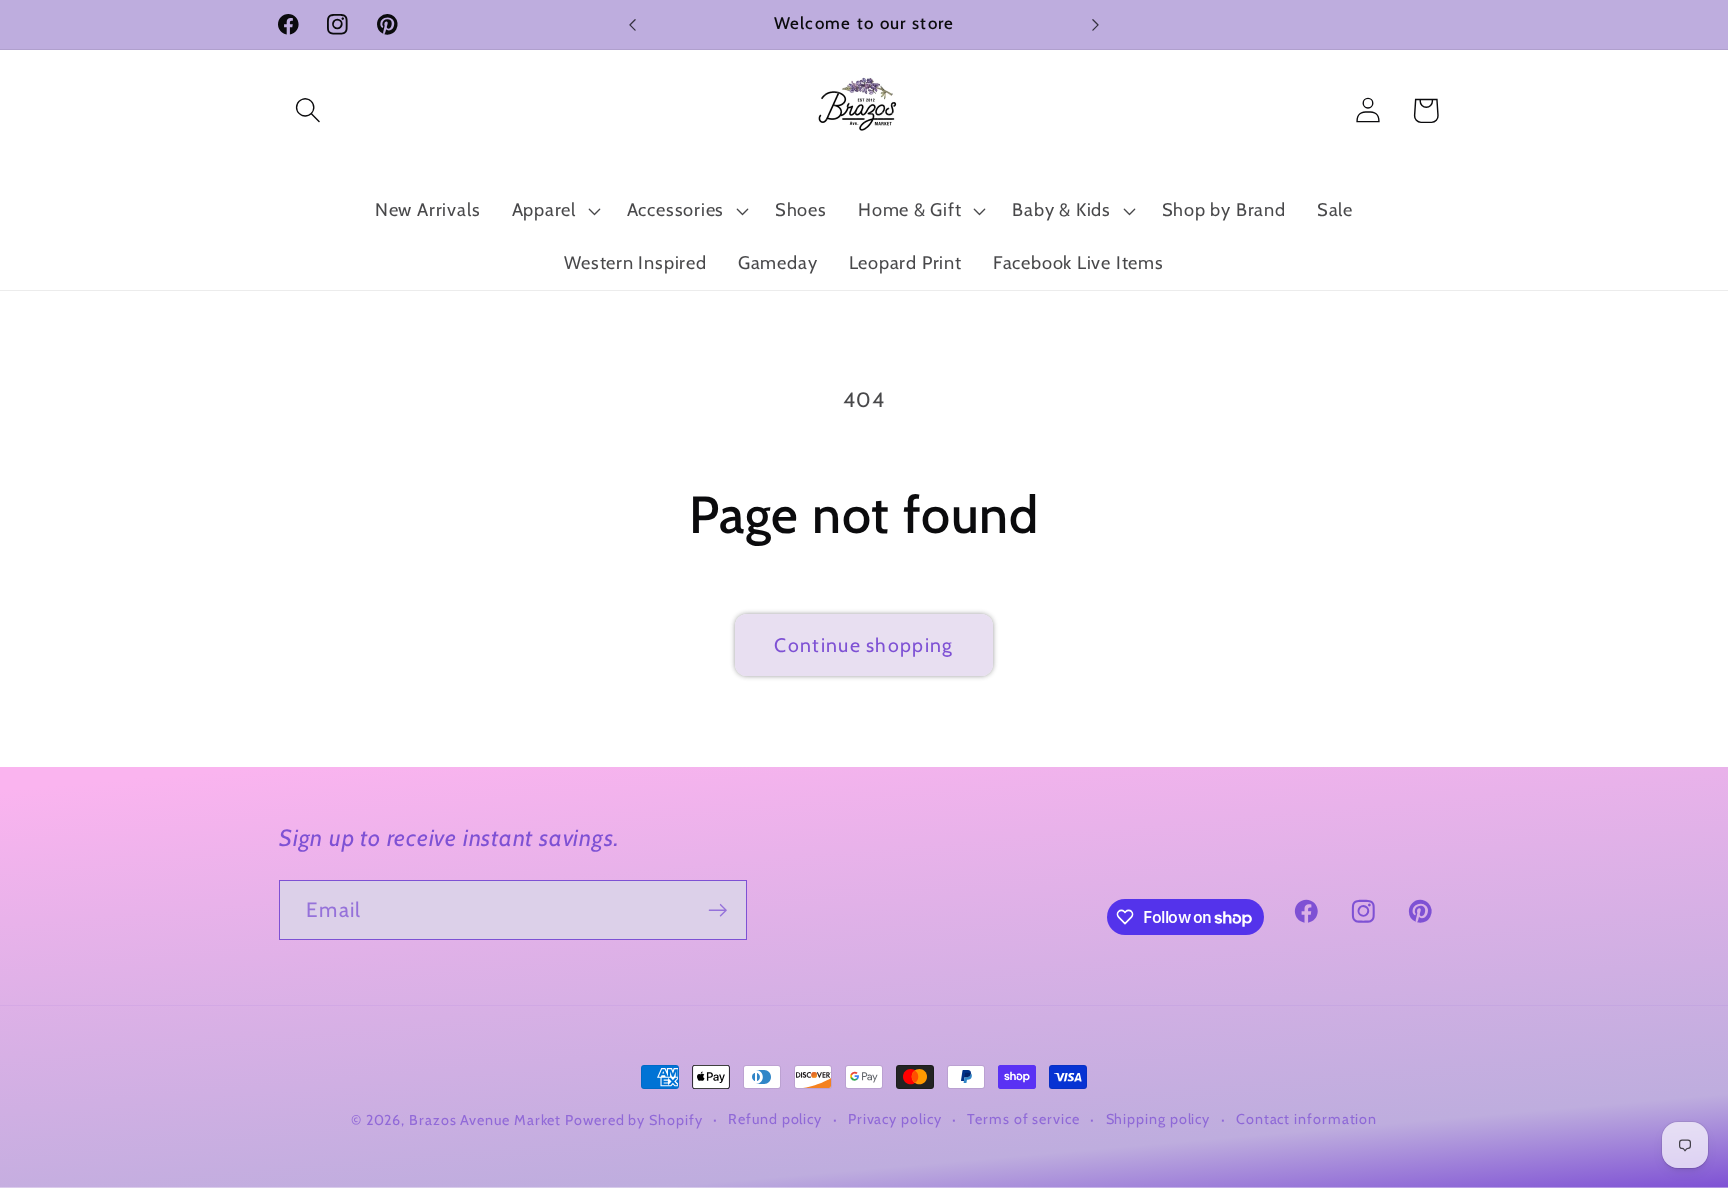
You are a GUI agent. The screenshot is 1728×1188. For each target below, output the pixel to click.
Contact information (1306, 1119)
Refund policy (775, 1119)
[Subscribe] (717, 910)
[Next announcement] (1096, 24)
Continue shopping (863, 645)
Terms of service (1023, 1119)
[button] (307, 110)
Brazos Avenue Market (487, 1120)
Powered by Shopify (633, 1120)
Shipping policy (1158, 1119)
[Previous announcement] (633, 24)
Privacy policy (895, 1119)
